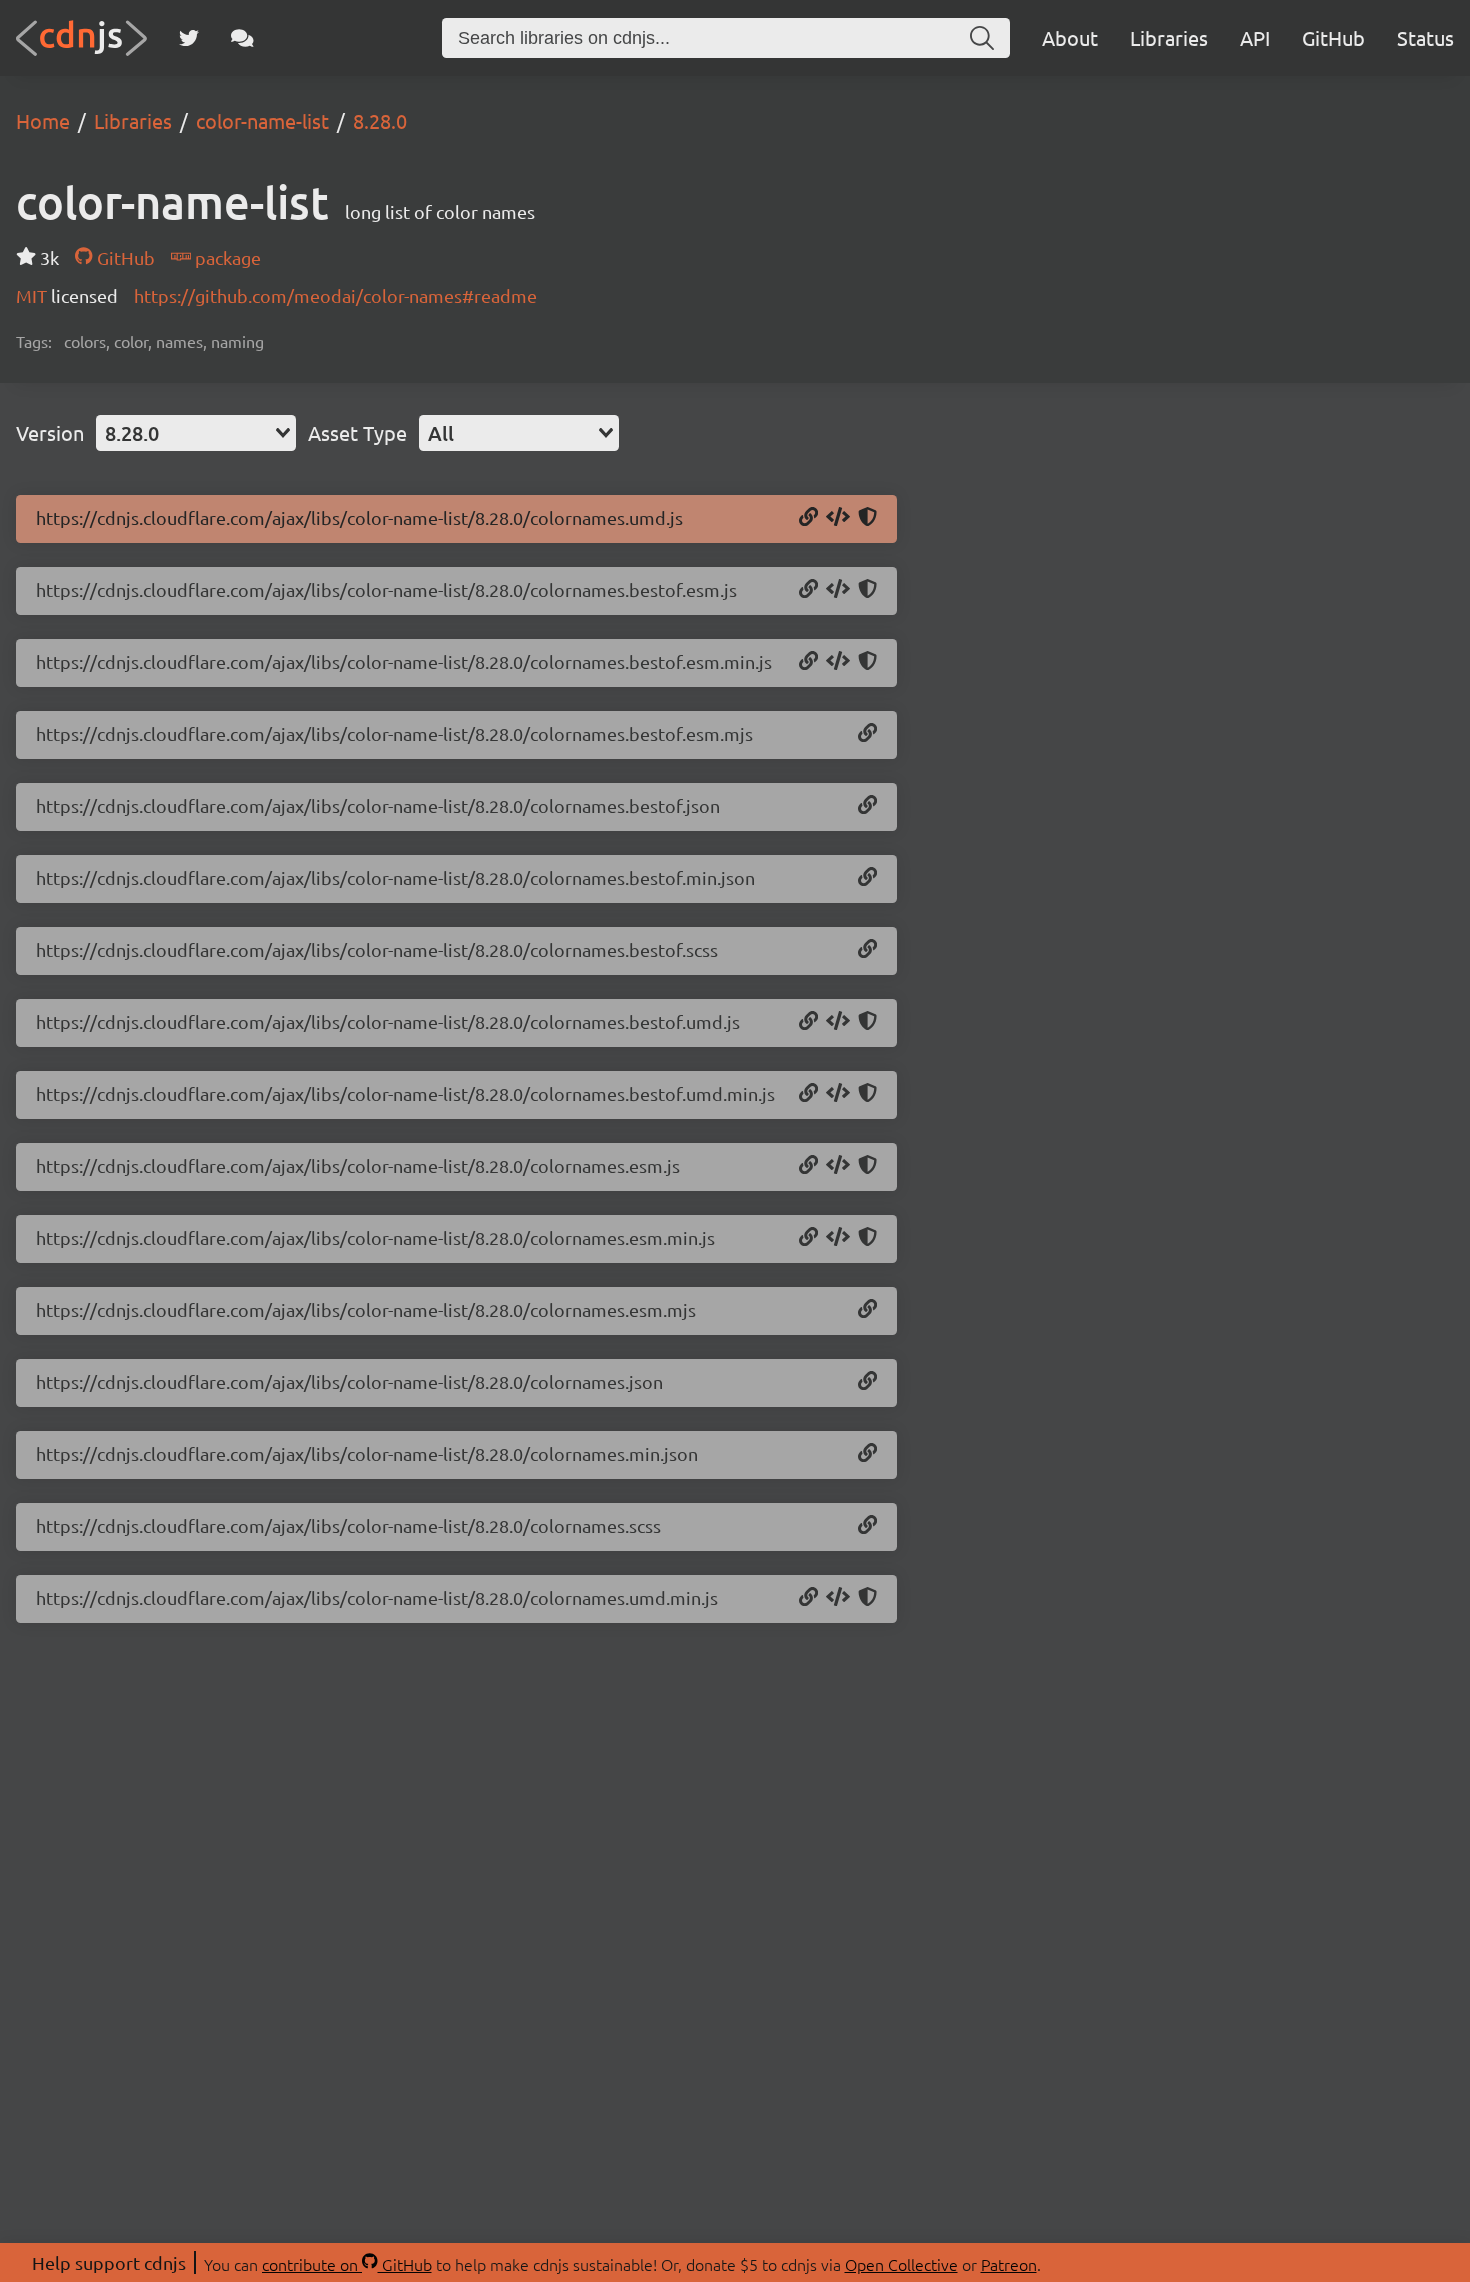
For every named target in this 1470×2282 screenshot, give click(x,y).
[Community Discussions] (242, 38)
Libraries (1169, 37)
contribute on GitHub (347, 2264)
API (1255, 37)
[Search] (982, 38)
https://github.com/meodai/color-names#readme (335, 295)
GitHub (1333, 37)
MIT (33, 295)
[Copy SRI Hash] (867, 518)
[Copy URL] (808, 518)
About (1070, 37)
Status (1425, 37)
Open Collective (901, 2264)
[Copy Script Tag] (838, 518)
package (226, 257)
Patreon (1009, 2264)
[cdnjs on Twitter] (189, 38)
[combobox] (196, 433)
